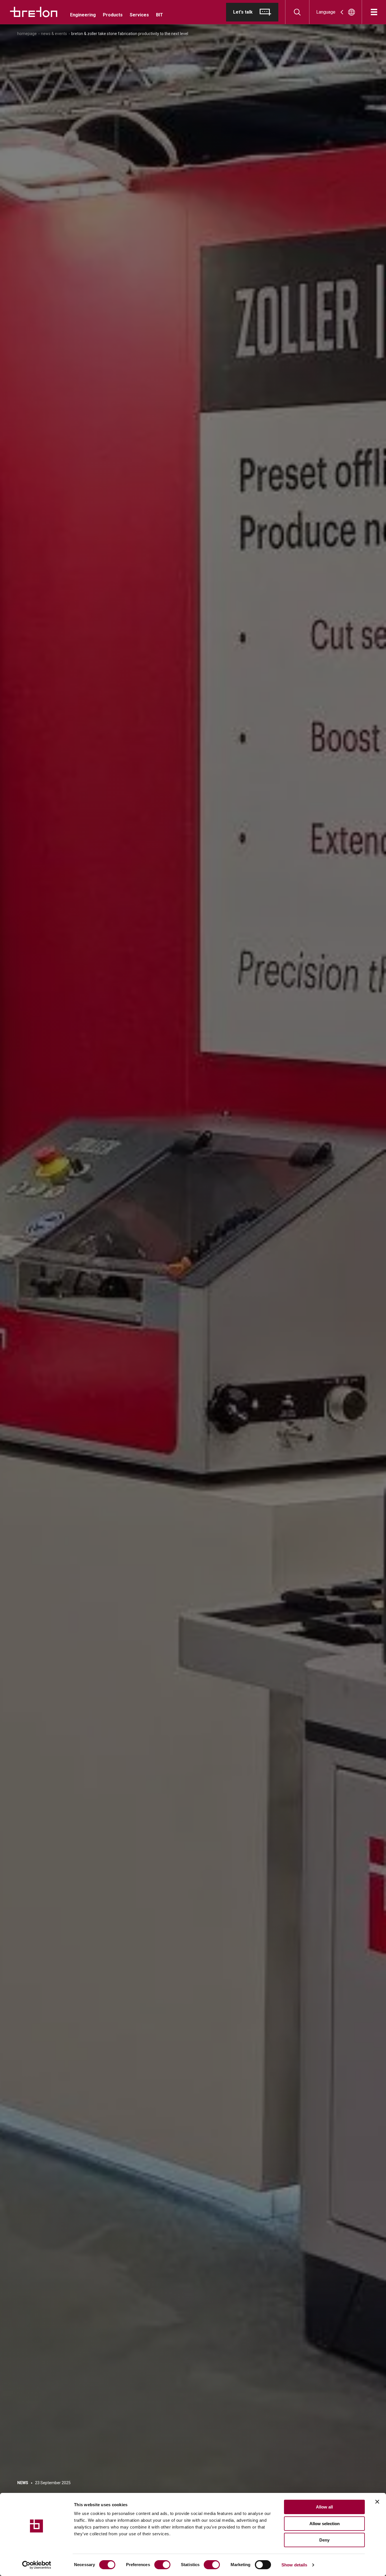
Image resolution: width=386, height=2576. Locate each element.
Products (113, 15)
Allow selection (325, 2524)
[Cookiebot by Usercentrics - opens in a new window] (37, 2565)
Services (139, 15)
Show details (294, 2565)
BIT (160, 15)
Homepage (27, 34)
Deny (324, 2540)
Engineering (83, 15)
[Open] (374, 12)
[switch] (162, 2565)
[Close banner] (377, 2502)
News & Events (54, 34)
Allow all (324, 2507)
